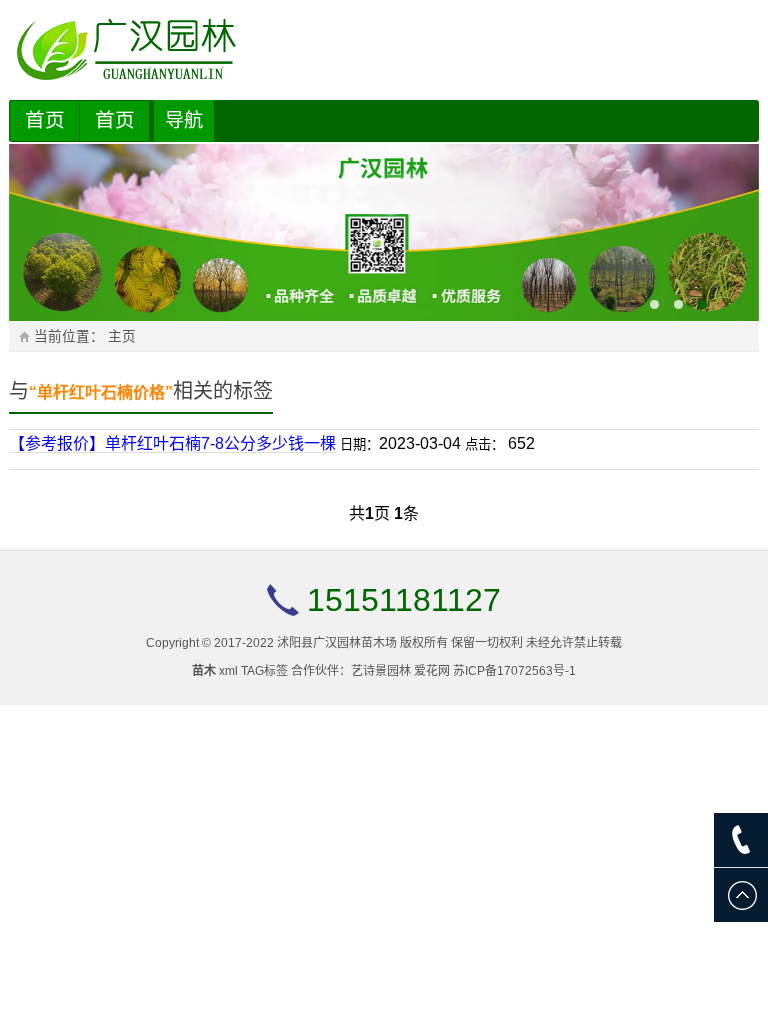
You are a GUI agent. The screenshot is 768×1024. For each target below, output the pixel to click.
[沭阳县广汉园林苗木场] (384, 50)
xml (228, 671)
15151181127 (404, 600)
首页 (45, 120)
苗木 (204, 671)
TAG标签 (264, 671)
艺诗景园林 (381, 671)
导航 (184, 120)
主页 (122, 336)
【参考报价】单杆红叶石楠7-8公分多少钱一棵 (172, 443)
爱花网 (432, 671)
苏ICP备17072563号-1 (514, 671)
